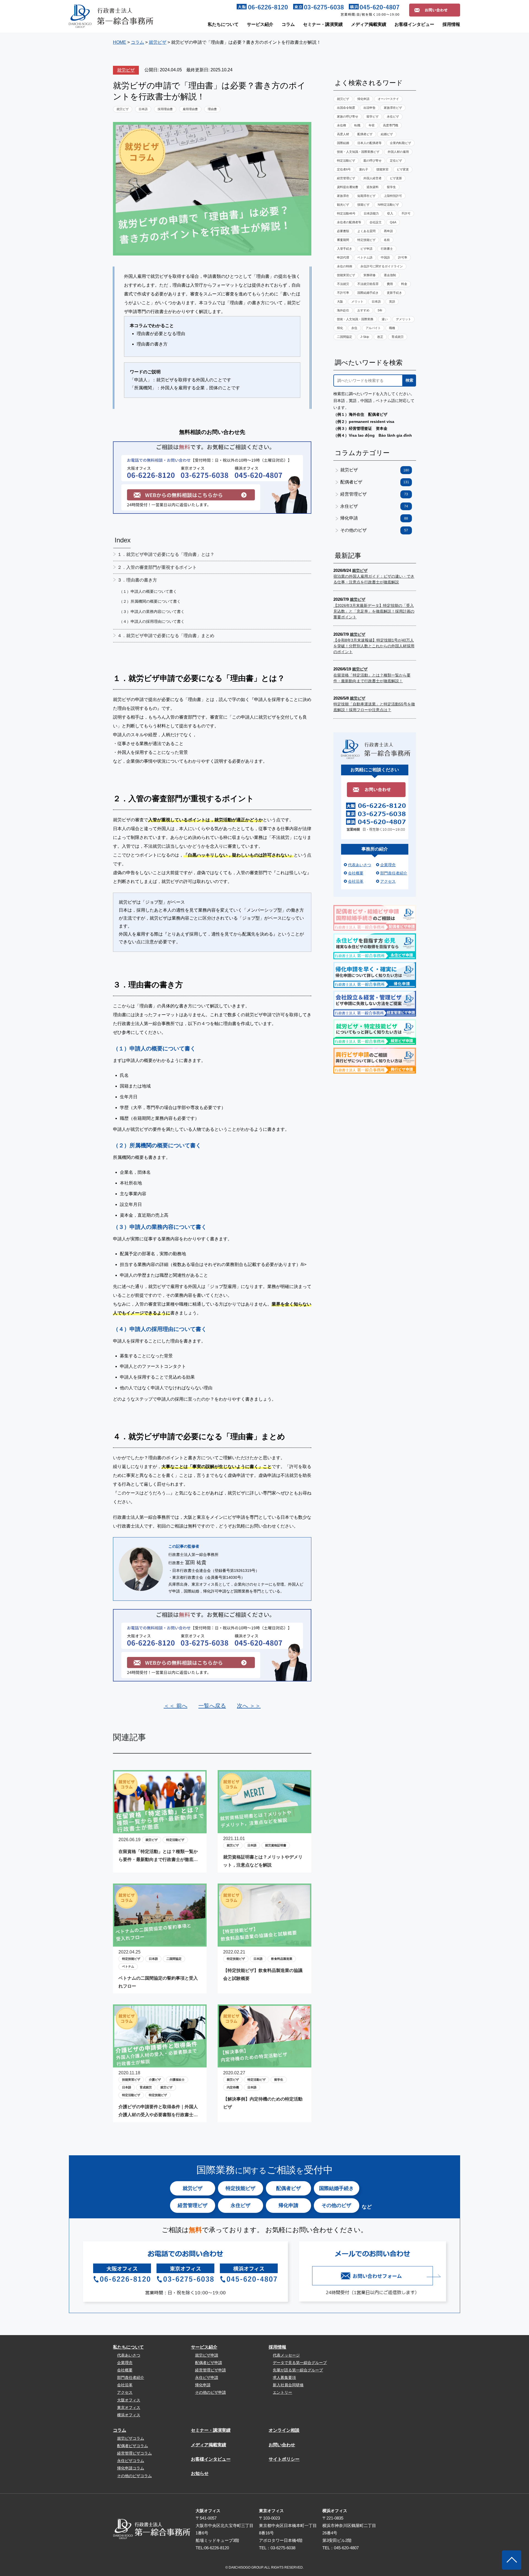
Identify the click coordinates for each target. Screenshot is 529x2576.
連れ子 (364, 169)
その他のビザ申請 (210, 2392)
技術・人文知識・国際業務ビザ (358, 152)
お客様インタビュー (414, 24)
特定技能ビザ (131, 1959)
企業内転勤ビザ (400, 143)
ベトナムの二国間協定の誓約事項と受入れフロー (158, 1982)
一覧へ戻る (212, 1706)
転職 (357, 125)
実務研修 (369, 275)
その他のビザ (374, 530)
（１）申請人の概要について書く (148, 591)
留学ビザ (373, 116)
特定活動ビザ (175, 1840)
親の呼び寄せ (373, 161)
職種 (392, 328)
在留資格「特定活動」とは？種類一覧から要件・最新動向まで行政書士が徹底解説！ (158, 1856)
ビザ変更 (403, 169)
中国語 (385, 257)
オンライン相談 (284, 2430)
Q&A (393, 222)
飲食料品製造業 (282, 1959)
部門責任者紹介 (394, 873)
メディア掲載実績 (369, 24)
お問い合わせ (282, 2445)
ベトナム (128, 1966)
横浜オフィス (129, 2415)
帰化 (340, 328)
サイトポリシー (284, 2459)
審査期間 (343, 240)
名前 (387, 240)
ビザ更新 (396, 178)
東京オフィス (129, 2407)
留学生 (279, 2080)
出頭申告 (369, 108)
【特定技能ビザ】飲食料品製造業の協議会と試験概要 (263, 1974)
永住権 (342, 125)
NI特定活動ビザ (388, 205)
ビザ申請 (366, 249)
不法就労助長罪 (368, 284)
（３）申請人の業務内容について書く (152, 612)
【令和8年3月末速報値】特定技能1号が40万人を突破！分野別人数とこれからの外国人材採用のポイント (374, 646)
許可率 (403, 257)
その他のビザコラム (134, 2476)
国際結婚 (343, 143)
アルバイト (373, 328)
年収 (372, 125)
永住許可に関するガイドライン (382, 266)
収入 (390, 213)
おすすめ (363, 310)
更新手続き (394, 293)
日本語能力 (371, 213)
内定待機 (233, 2087)
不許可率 (343, 293)
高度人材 (343, 134)
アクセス (388, 881)
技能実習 (382, 169)
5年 (380, 310)
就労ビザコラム (131, 2438)
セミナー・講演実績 (323, 24)
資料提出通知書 (348, 187)
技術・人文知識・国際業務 (355, 319)
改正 (380, 337)
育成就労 (146, 2087)
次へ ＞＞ (249, 1706)
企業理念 (388, 865)
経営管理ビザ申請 (210, 2370)
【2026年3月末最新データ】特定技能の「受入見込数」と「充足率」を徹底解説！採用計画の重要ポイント (374, 611)
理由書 (212, 109)
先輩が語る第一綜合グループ (298, 2370)
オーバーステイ (388, 99)
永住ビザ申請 (207, 2377)
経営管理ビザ (346, 178)
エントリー (282, 2392)
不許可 (406, 213)
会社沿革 (356, 881)
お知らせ (200, 2473)
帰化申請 (363, 99)
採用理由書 (165, 109)
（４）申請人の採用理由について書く (152, 621)
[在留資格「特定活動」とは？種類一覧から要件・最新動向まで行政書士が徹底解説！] (160, 1829)
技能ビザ (363, 205)
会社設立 (376, 222)
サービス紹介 (260, 24)
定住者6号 (344, 169)
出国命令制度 (346, 108)
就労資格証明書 (276, 1845)
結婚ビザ (387, 134)
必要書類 (343, 231)
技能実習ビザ (131, 2080)
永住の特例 (345, 266)
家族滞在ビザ (393, 108)
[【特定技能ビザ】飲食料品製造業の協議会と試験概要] (264, 1942)
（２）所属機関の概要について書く (150, 601)
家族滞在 (343, 196)
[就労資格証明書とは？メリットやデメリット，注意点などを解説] (264, 1829)
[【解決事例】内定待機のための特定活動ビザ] (264, 2063)
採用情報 (451, 24)
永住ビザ (393, 116)
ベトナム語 (365, 257)
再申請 (388, 231)
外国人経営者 (373, 178)
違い (385, 319)
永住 (354, 328)
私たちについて (223, 24)
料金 (404, 284)
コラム (288, 24)
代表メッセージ (286, 2355)
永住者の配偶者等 (349, 222)
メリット (357, 301)
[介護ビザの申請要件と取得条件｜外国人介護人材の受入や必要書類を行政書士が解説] (160, 2063)
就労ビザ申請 (207, 2355)
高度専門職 (391, 125)
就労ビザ (126, 70)
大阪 (340, 301)
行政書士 (387, 249)
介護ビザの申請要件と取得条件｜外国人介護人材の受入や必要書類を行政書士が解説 (158, 2112)
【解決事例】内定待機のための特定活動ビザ (263, 2103)
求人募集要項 (284, 2377)
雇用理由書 (190, 109)
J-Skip (365, 337)
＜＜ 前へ (176, 1706)
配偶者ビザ (365, 134)
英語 (392, 301)
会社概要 (356, 873)
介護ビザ (155, 2080)
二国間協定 (174, 1959)
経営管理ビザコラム (134, 2453)
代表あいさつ (360, 865)
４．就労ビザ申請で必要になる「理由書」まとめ (166, 636)
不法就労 (343, 284)
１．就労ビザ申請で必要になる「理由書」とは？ (166, 554)
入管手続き (345, 249)
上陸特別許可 (393, 196)
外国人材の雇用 (398, 152)
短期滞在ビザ (366, 196)
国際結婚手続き (368, 293)
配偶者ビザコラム (133, 2446)
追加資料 (373, 187)
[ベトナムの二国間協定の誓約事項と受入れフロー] (160, 1942)
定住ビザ (396, 161)
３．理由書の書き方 (137, 580)
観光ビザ (343, 205)
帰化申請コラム (131, 2468)
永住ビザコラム (131, 2461)
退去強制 (390, 275)
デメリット (404, 319)
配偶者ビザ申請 (209, 2363)
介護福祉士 (177, 2080)
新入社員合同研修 (288, 2385)
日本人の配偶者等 (369, 143)
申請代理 (343, 257)
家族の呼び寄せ (348, 116)
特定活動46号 (346, 213)
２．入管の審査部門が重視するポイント (157, 567)
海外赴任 (343, 310)
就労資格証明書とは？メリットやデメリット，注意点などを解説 (263, 1861)
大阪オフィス (129, 2400)
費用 (390, 284)
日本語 (143, 109)
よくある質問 (366, 231)
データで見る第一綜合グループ (300, 2363)
